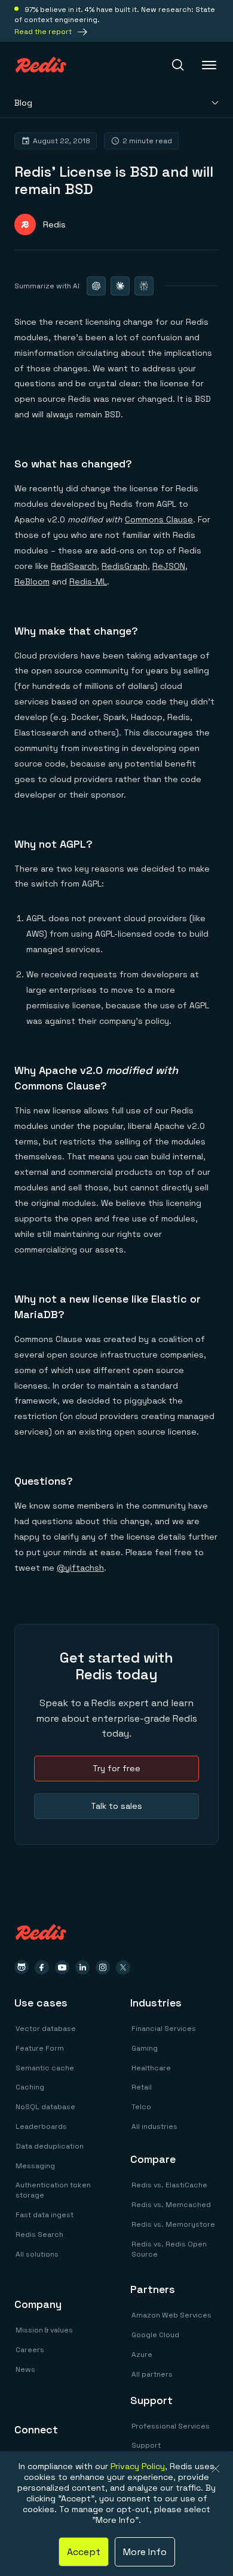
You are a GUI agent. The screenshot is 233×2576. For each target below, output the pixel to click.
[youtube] (62, 1967)
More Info (145, 2552)
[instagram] (103, 1967)
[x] (123, 1967)
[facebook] (42, 1967)
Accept (84, 2552)
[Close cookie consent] (216, 2469)
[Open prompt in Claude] (120, 286)
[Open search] (178, 65)
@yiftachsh (80, 1568)
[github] (22, 1967)
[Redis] (41, 65)
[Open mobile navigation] (210, 65)
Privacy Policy (138, 2466)
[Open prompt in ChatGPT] (96, 286)
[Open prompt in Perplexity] (144, 286)
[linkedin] (82, 1967)
